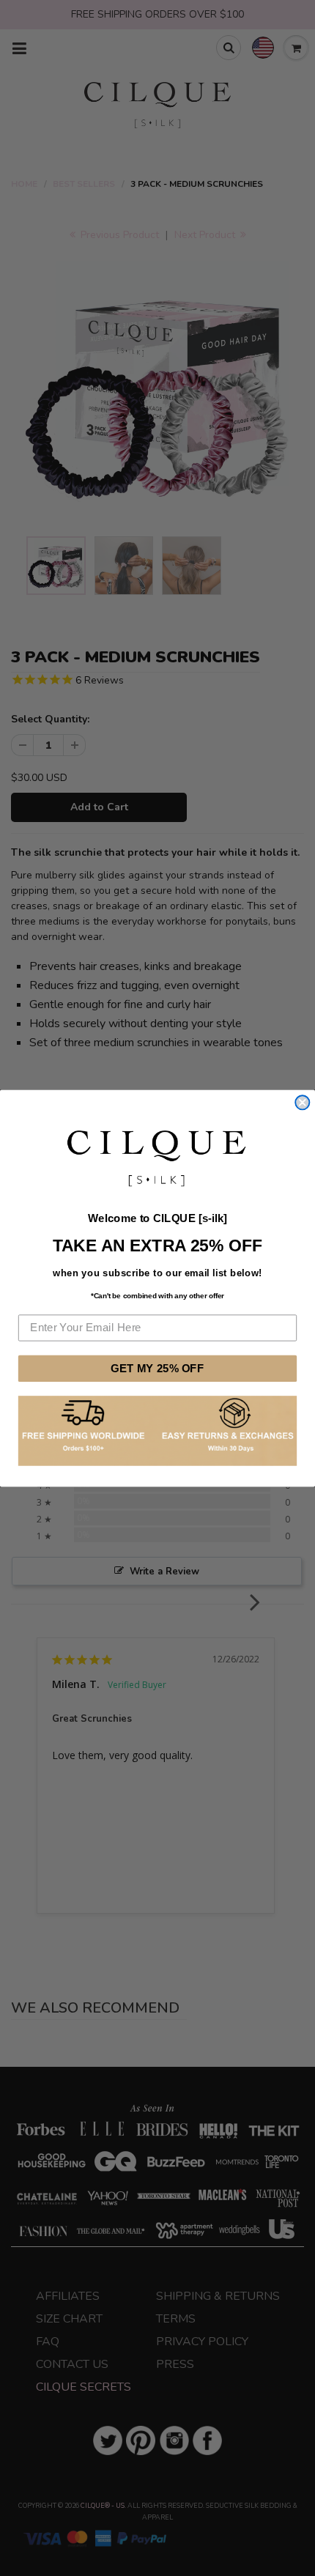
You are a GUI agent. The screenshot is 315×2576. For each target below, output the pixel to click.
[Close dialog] (302, 1102)
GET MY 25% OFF (157, 1368)
